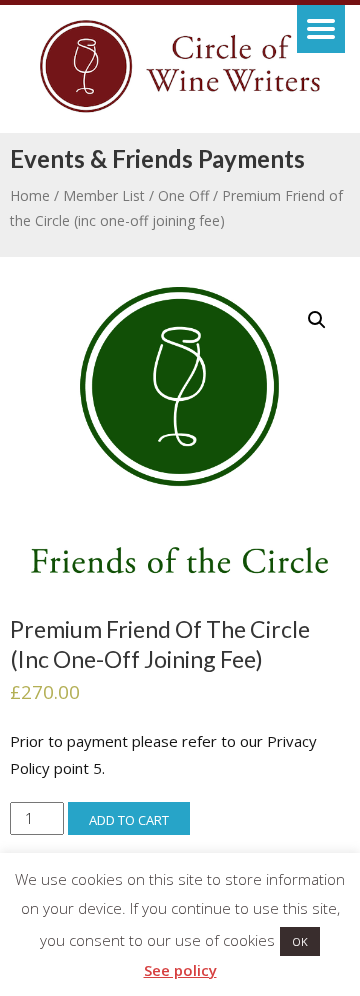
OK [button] (300, 941)
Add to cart (129, 820)
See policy (180, 970)
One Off (183, 195)
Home (30, 195)
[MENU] (321, 29)
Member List (104, 195)
